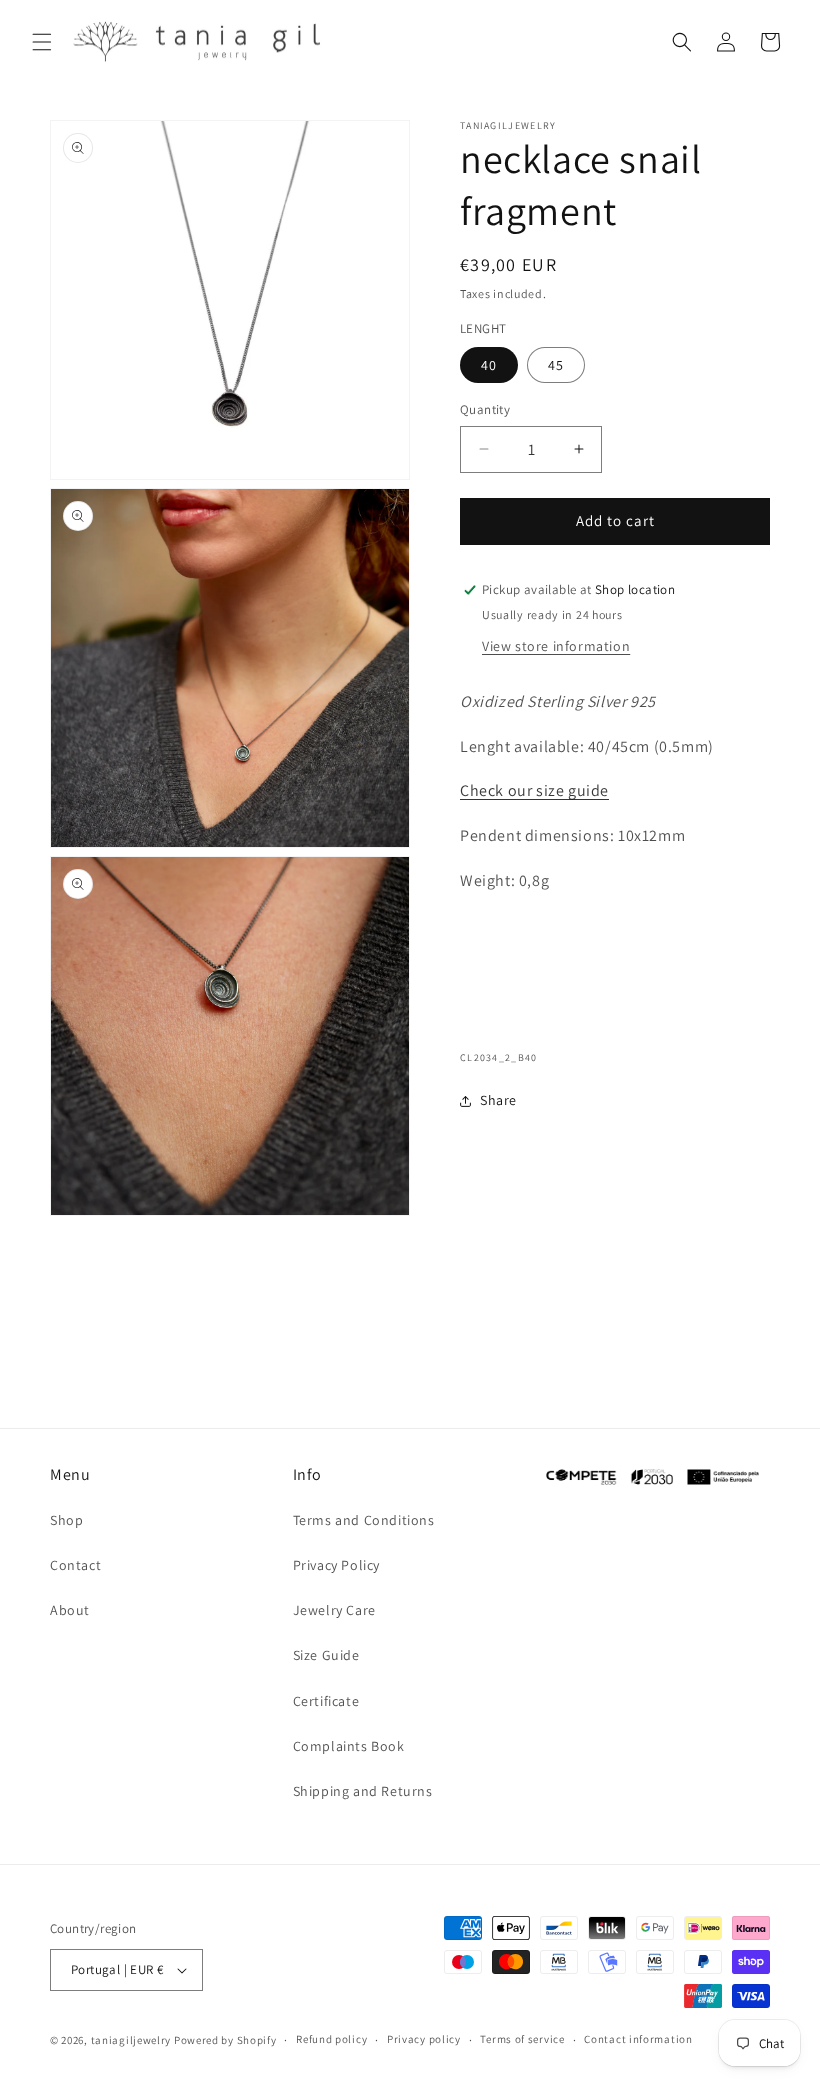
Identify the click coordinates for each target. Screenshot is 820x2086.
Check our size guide (534, 790)
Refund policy (331, 2039)
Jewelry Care (334, 1610)
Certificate (326, 1701)
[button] (42, 42)
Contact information (638, 2039)
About (70, 1610)
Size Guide (326, 1655)
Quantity (485, 409)
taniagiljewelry (131, 2040)
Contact (75, 1565)
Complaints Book (349, 1746)
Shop (66, 1520)
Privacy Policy (336, 1565)
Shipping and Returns (363, 1791)
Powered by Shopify (225, 2040)
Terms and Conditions (364, 1520)
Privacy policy (424, 2039)
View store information (556, 646)
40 (489, 365)
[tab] (615, 814)
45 (556, 365)
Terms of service (522, 2039)
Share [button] (498, 1100)
